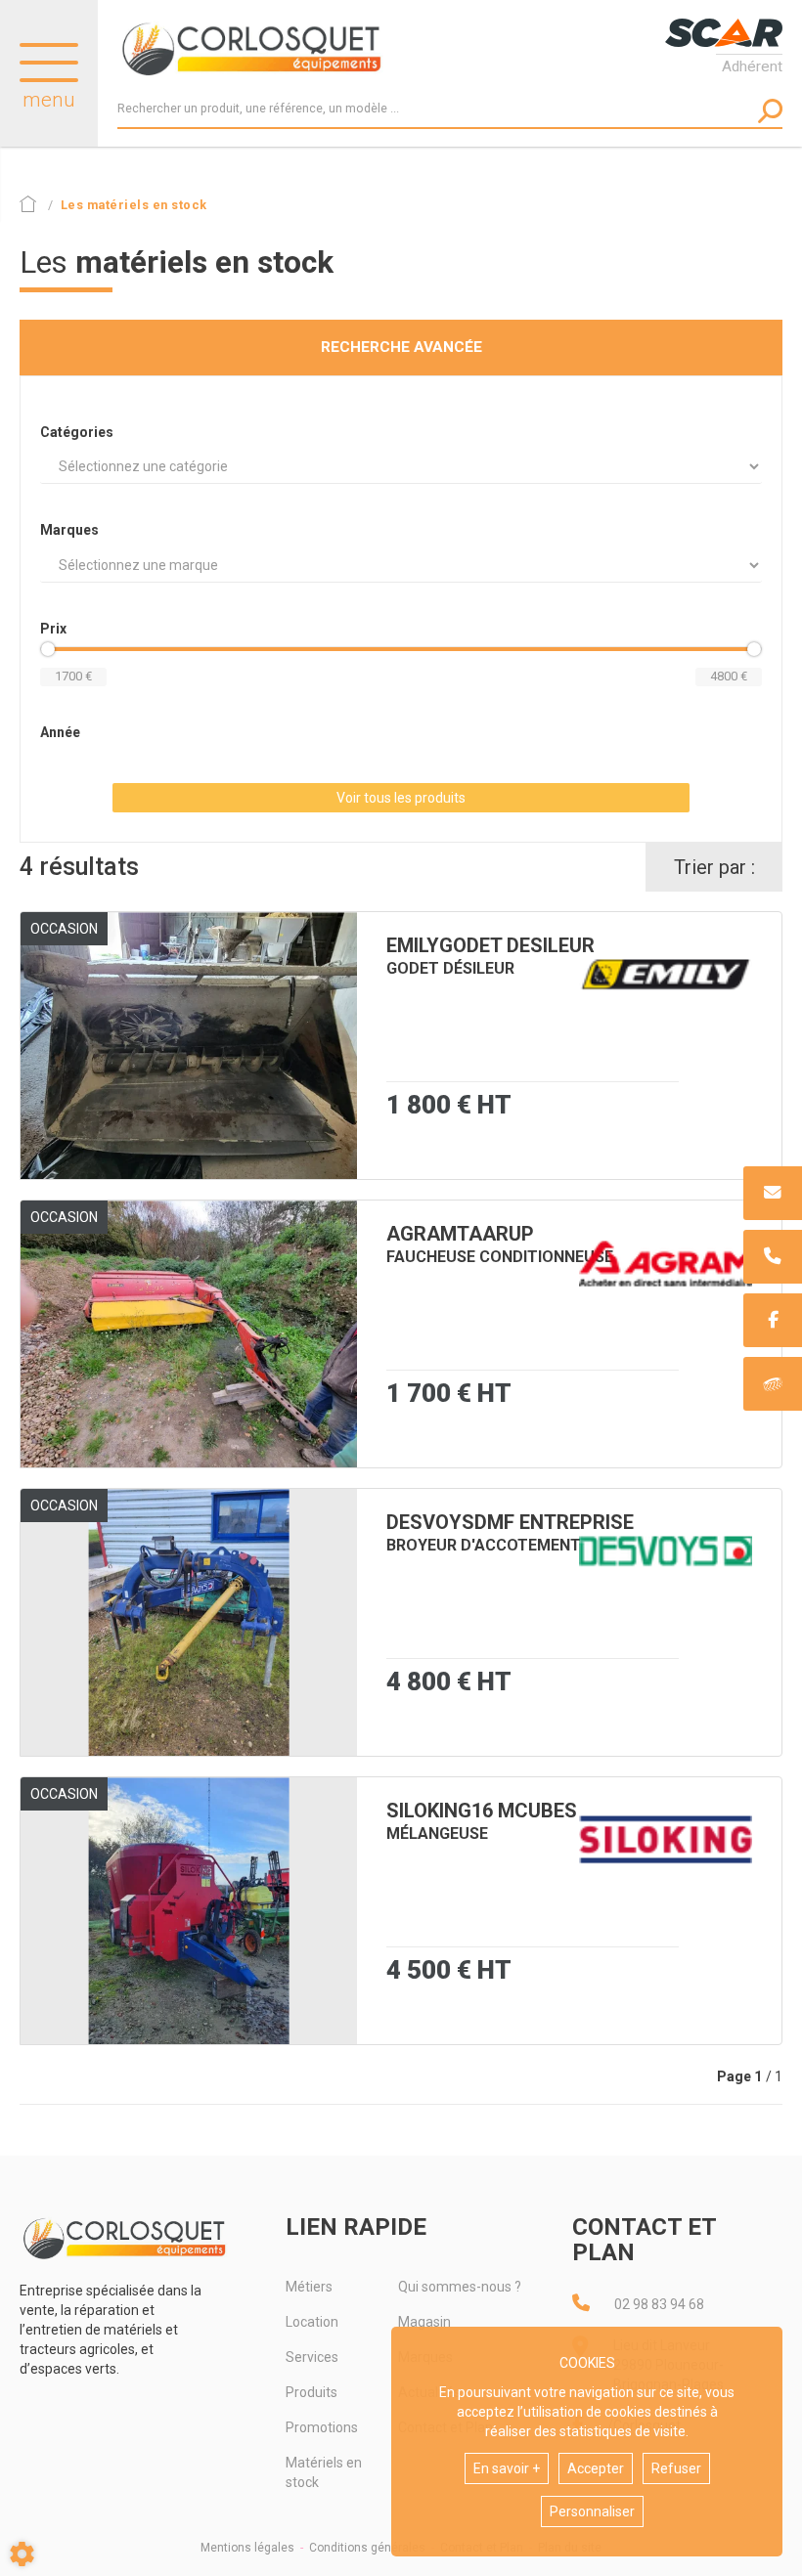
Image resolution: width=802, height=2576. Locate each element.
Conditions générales (367, 2548)
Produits (312, 2392)
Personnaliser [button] (592, 2511)
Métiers (309, 2287)
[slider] (48, 649)
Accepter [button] (596, 2468)
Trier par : (714, 867)
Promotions (322, 2427)
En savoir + (507, 2468)
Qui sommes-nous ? (460, 2287)
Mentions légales (247, 2548)
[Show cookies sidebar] (22, 2554)
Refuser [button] (676, 2468)
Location (312, 2322)
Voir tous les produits (401, 798)
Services (312, 2357)
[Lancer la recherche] (770, 111)
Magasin (424, 2322)
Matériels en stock (324, 2472)
